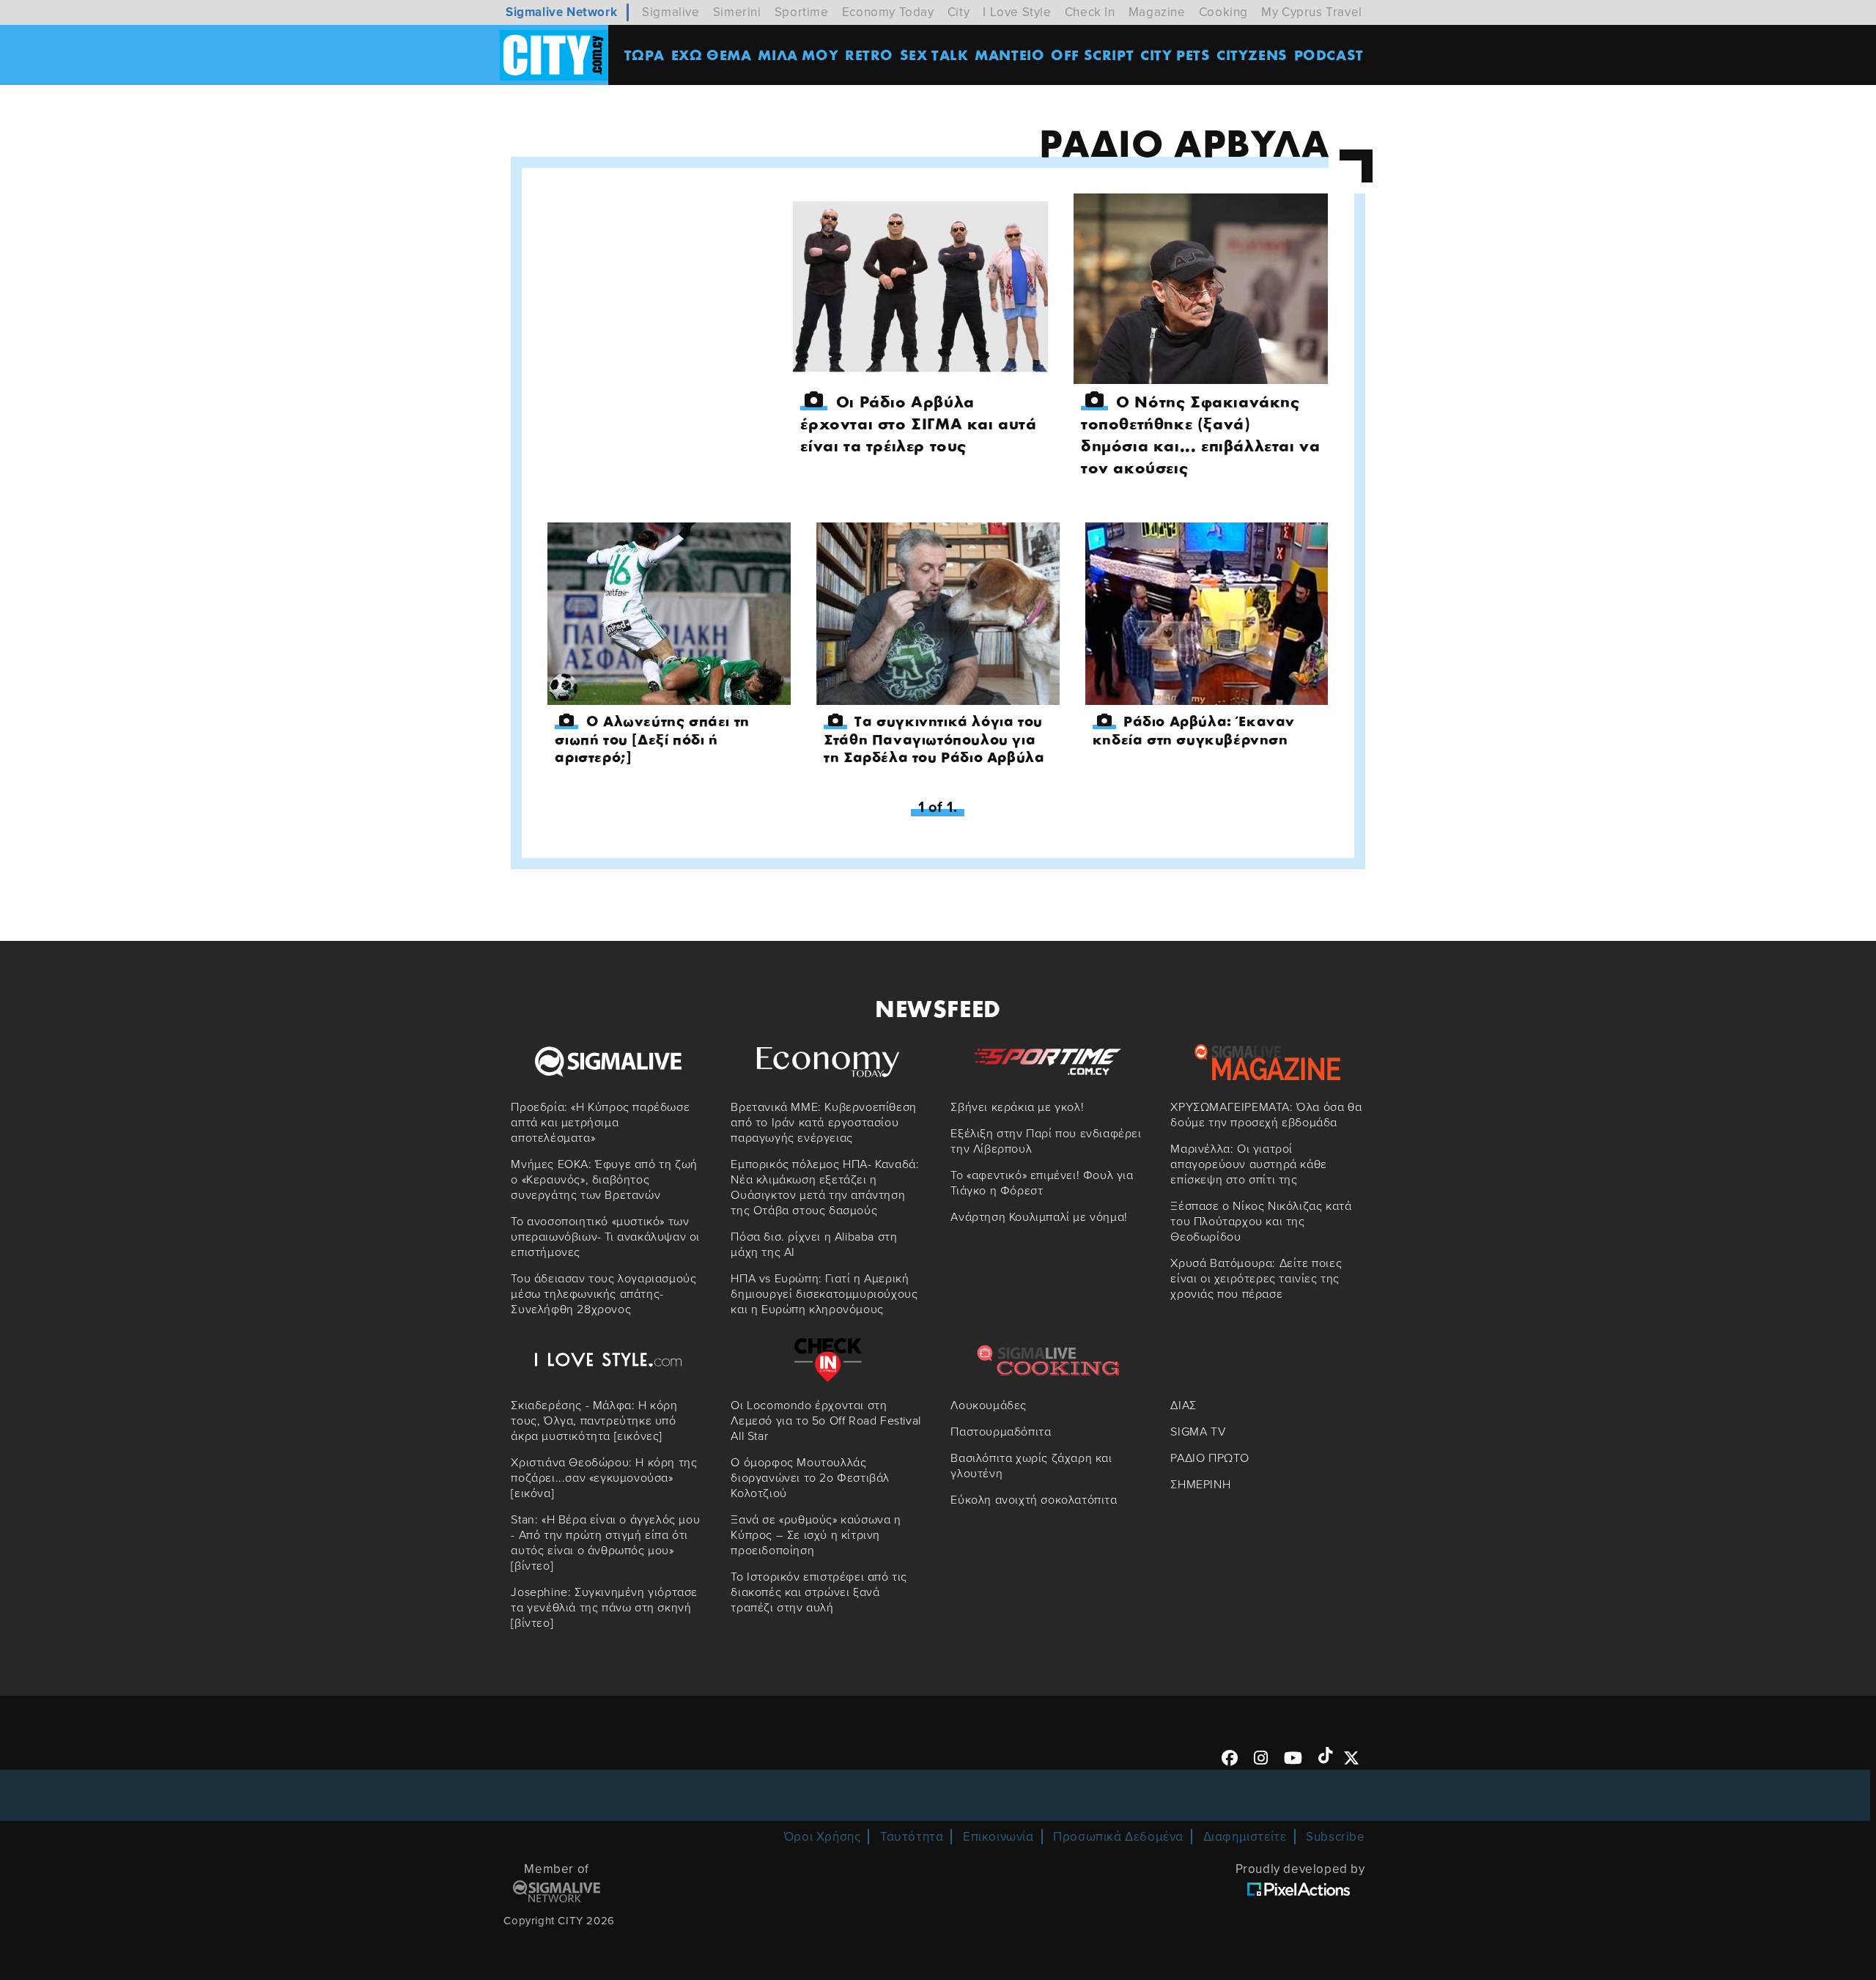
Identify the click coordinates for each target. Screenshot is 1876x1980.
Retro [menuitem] (869, 55)
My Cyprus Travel (1312, 12)
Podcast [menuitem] (1329, 55)
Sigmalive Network (561, 12)
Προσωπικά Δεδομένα (1118, 1837)
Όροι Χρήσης (823, 1837)
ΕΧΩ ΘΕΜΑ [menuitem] (712, 55)
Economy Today (888, 12)
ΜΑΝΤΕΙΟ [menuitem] (1009, 55)
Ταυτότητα (912, 1837)
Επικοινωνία (998, 1837)
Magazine (1157, 12)
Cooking (1223, 12)
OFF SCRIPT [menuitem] (1092, 55)
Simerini (737, 12)
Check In (1090, 12)
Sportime (802, 12)
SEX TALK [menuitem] (934, 55)
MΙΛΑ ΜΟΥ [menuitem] (798, 55)
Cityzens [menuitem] (1252, 55)
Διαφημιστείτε (1245, 1837)
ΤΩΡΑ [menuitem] (645, 55)
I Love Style (1017, 12)
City (959, 12)
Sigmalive (671, 12)
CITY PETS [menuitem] (1175, 55)
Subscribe (1335, 1837)
